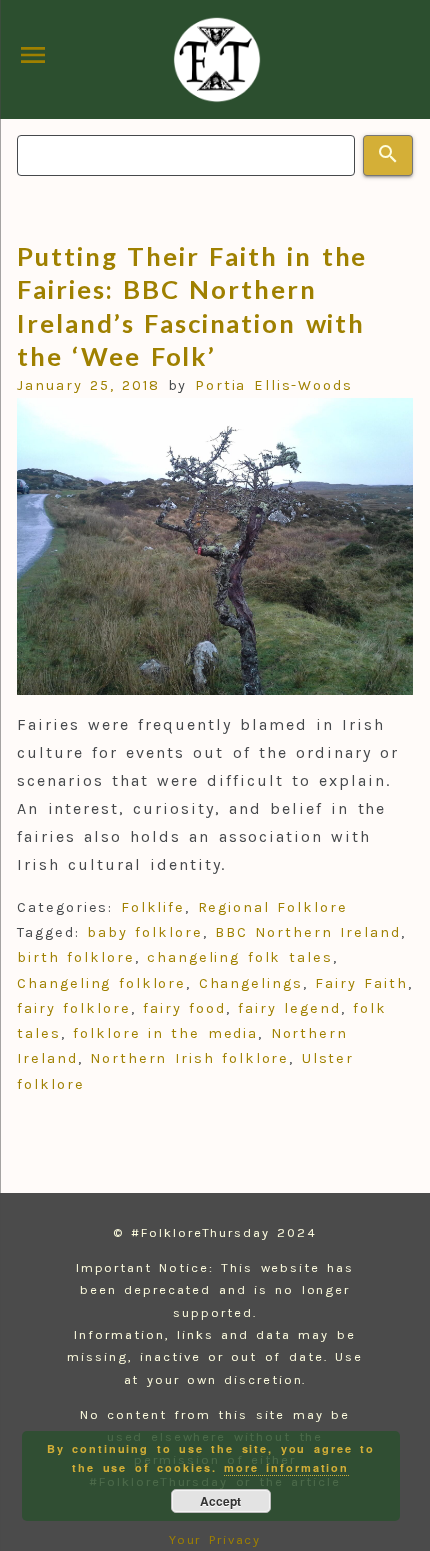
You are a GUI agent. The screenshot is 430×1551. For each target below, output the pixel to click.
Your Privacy (215, 1539)
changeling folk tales (239, 957)
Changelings (251, 983)
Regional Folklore (273, 907)
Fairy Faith (361, 983)
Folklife (153, 907)
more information (286, 1467)
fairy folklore (73, 1008)
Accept (220, 1501)
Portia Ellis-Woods (274, 385)
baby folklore (145, 932)
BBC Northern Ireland (308, 932)
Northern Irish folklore (189, 1058)
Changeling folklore (101, 983)
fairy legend (289, 1008)
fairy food (184, 1008)
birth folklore (75, 957)
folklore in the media (165, 1033)
